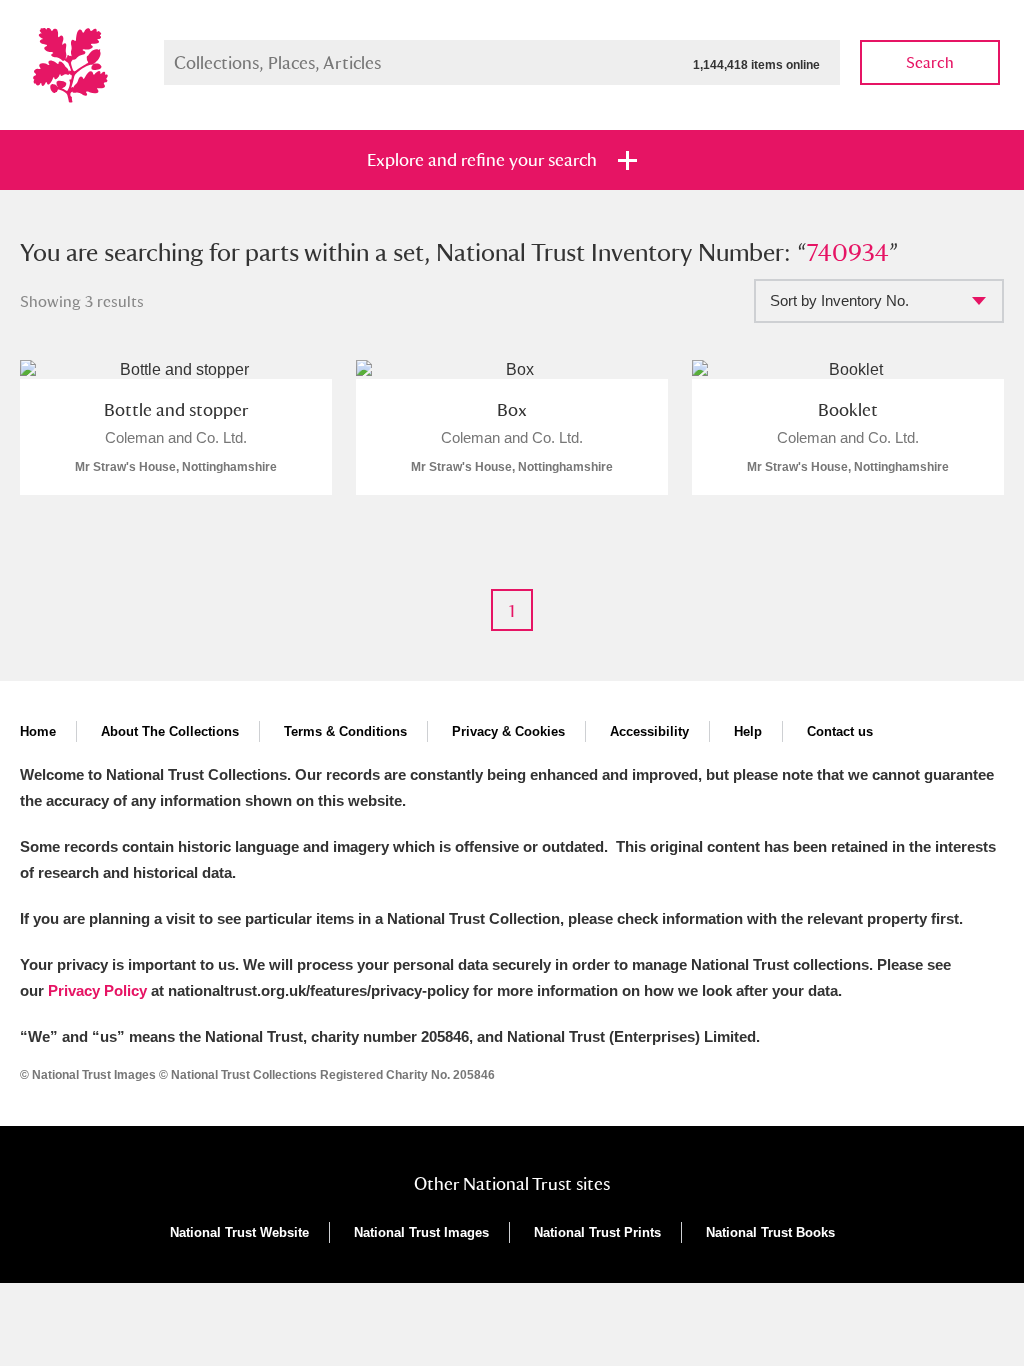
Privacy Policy (97, 990)
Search (930, 62)
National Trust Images (421, 1232)
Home (38, 731)
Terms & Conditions (345, 731)
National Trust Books (770, 1232)
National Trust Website (239, 1232)
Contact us (840, 731)
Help (748, 731)
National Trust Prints (597, 1232)
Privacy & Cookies (508, 731)
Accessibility (649, 731)
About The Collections (170, 731)
